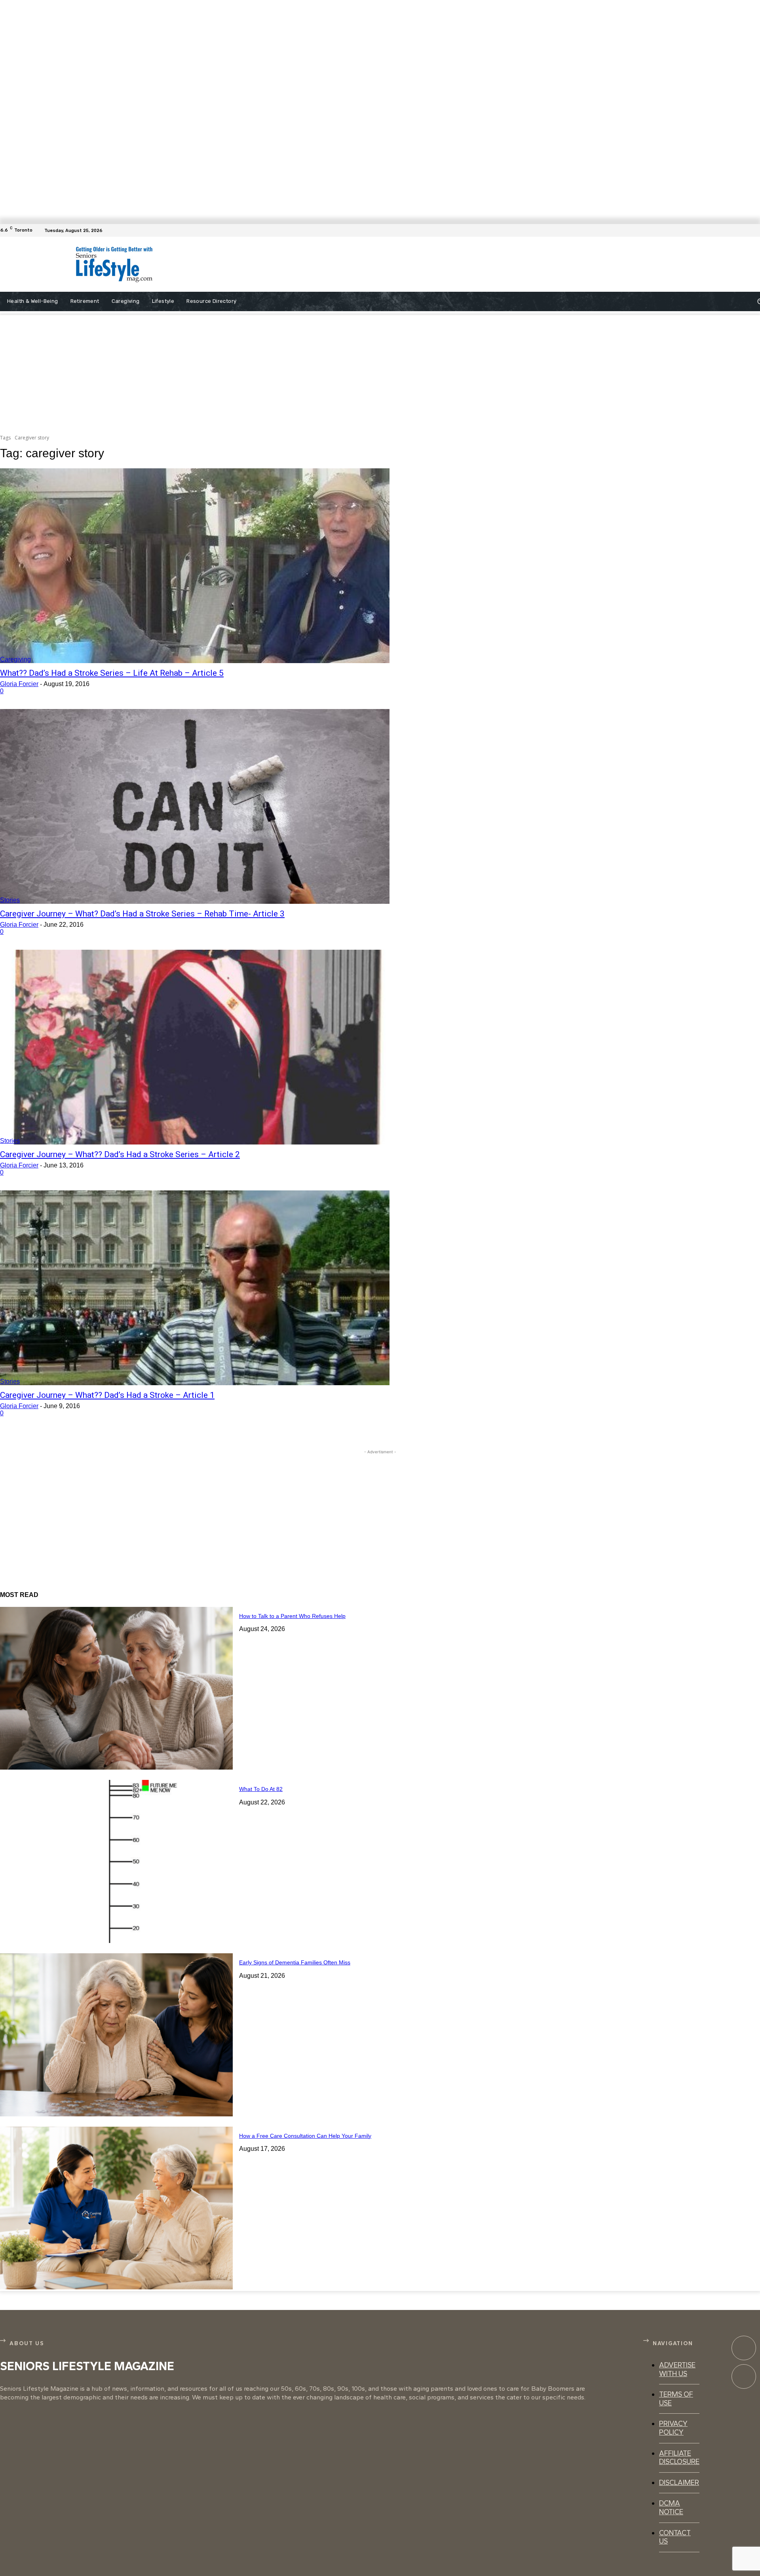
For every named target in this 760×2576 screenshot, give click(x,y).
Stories (10, 900)
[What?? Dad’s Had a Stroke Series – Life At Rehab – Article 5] (195, 566)
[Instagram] (744, 2376)
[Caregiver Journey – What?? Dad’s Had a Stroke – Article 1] (195, 1288)
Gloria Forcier (19, 684)
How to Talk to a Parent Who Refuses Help (292, 1616)
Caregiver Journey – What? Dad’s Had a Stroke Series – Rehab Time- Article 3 (142, 914)
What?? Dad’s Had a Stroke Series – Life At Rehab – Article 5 (112, 673)
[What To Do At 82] (116, 1861)
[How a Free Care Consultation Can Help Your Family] (116, 2208)
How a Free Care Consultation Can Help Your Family (305, 2136)
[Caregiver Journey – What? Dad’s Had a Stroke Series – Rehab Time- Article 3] (195, 806)
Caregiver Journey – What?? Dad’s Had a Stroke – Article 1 (107, 1395)
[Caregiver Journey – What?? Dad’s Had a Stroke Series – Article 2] (195, 1047)
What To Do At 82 (261, 1789)
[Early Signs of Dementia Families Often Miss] (116, 2035)
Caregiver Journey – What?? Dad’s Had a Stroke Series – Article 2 (120, 1154)
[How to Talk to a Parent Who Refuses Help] (116, 1688)
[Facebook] (755, 230)
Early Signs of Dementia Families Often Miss (295, 1962)
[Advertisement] (372, 264)
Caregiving (15, 659)
